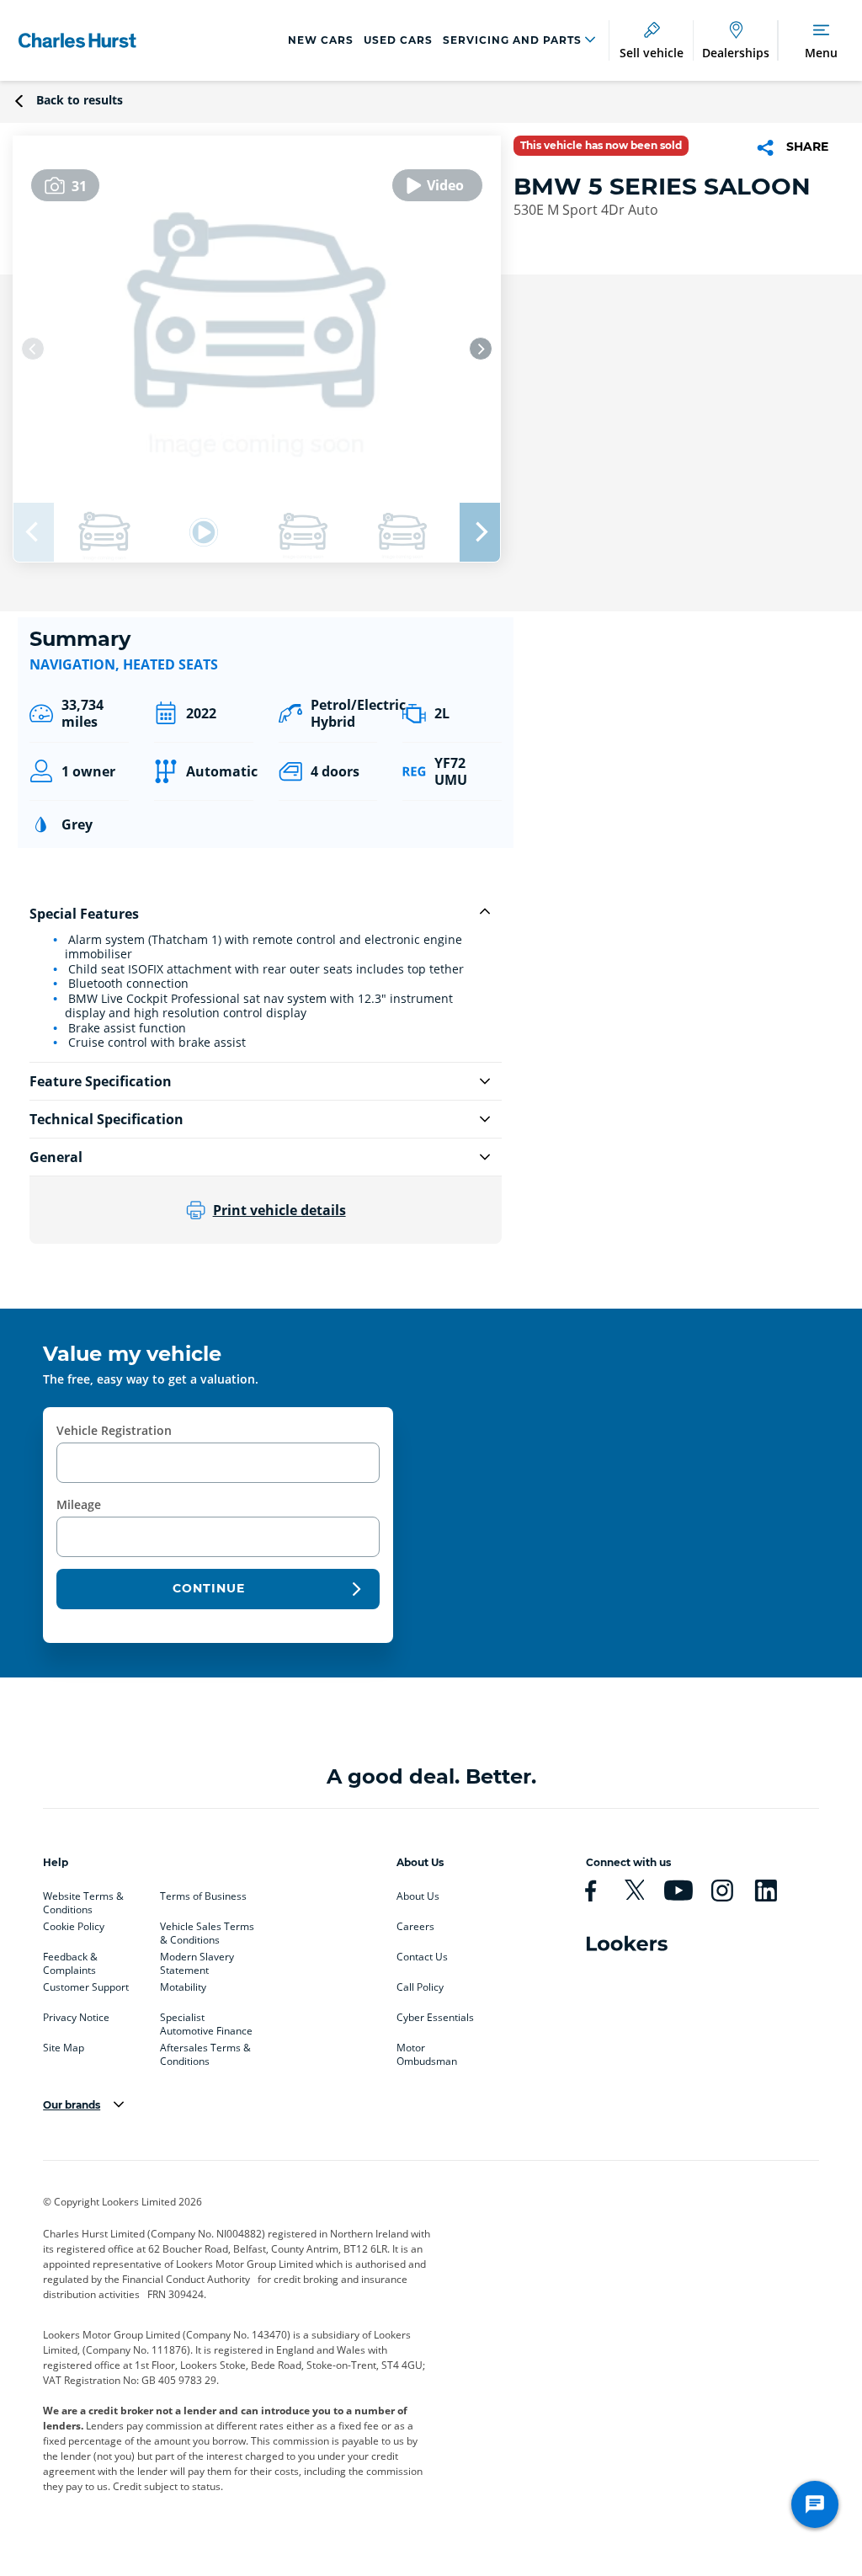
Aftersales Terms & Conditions (205, 2051)
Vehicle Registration (114, 1430)
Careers (415, 1927)
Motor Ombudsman (427, 2051)
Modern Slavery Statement (197, 1960)
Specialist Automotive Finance (206, 2021)
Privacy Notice (76, 2018)
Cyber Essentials (435, 2018)
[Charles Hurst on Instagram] (729, 1891)
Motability (183, 1987)
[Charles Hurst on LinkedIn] (773, 1891)
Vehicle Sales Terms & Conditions (207, 1930)
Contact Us (422, 1957)
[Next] (481, 349)
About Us (418, 1896)
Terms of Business (203, 1896)
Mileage (79, 1504)
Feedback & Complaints (70, 1960)
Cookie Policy (74, 1927)
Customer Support (86, 1987)
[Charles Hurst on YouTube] (685, 1891)
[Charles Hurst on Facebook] (598, 1891)
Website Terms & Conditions (83, 1900)
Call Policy (420, 1987)
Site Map (64, 2048)
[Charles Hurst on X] (641, 1891)
